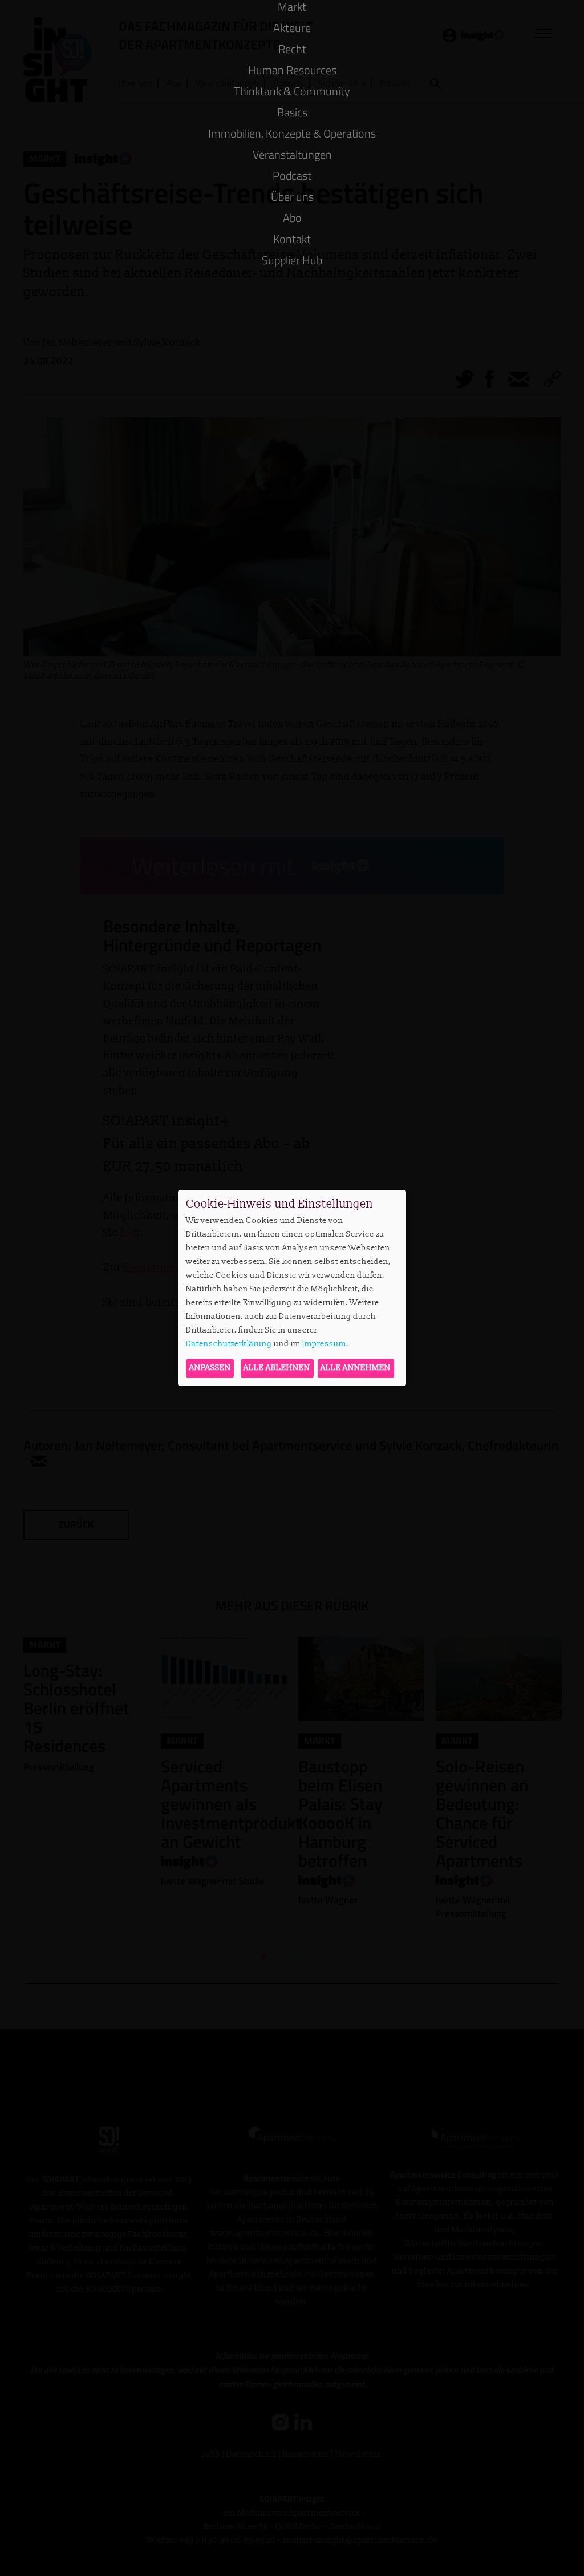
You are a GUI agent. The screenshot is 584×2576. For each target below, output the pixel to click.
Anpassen (210, 1368)
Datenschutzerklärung (229, 1344)
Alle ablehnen (277, 1368)
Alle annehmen (356, 1368)
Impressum (324, 1344)
